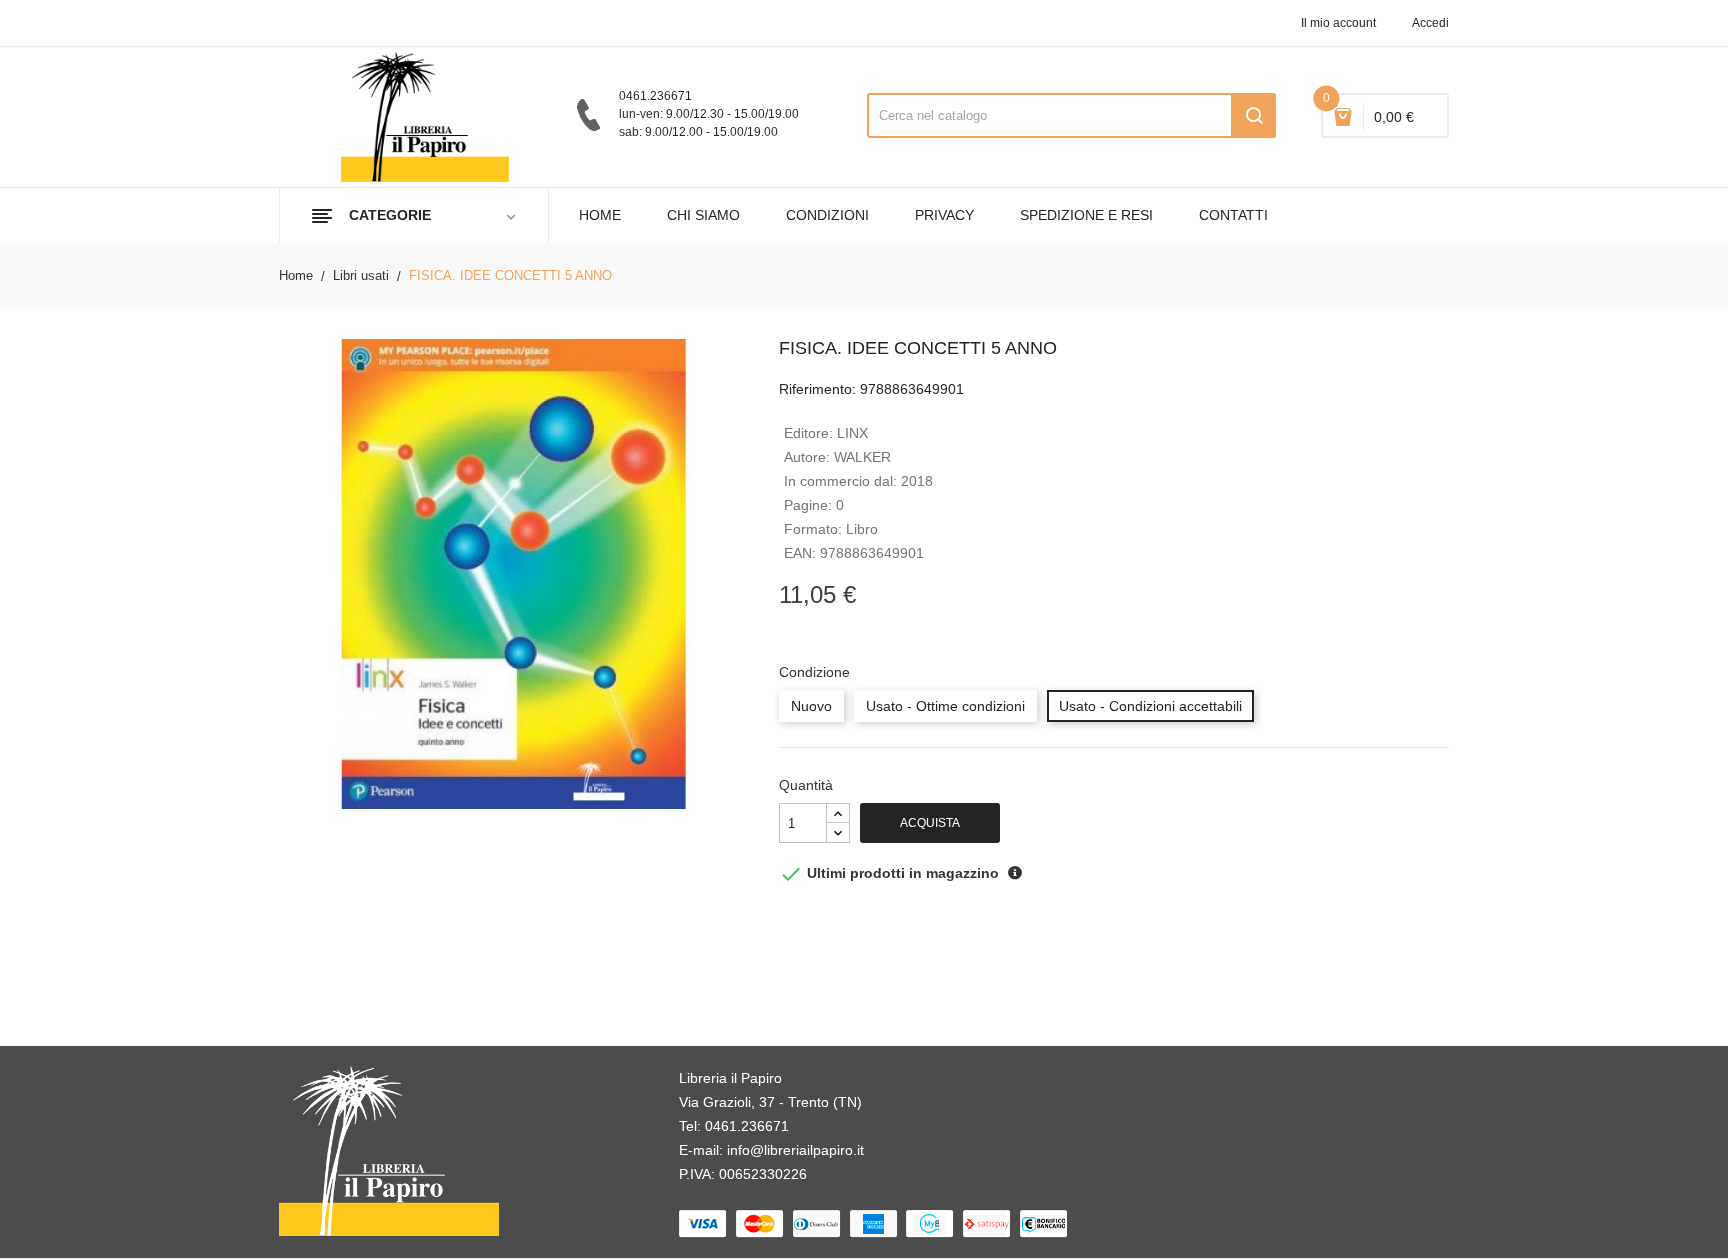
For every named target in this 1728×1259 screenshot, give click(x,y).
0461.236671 (747, 1126)
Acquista (930, 823)
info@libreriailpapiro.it (795, 1150)
